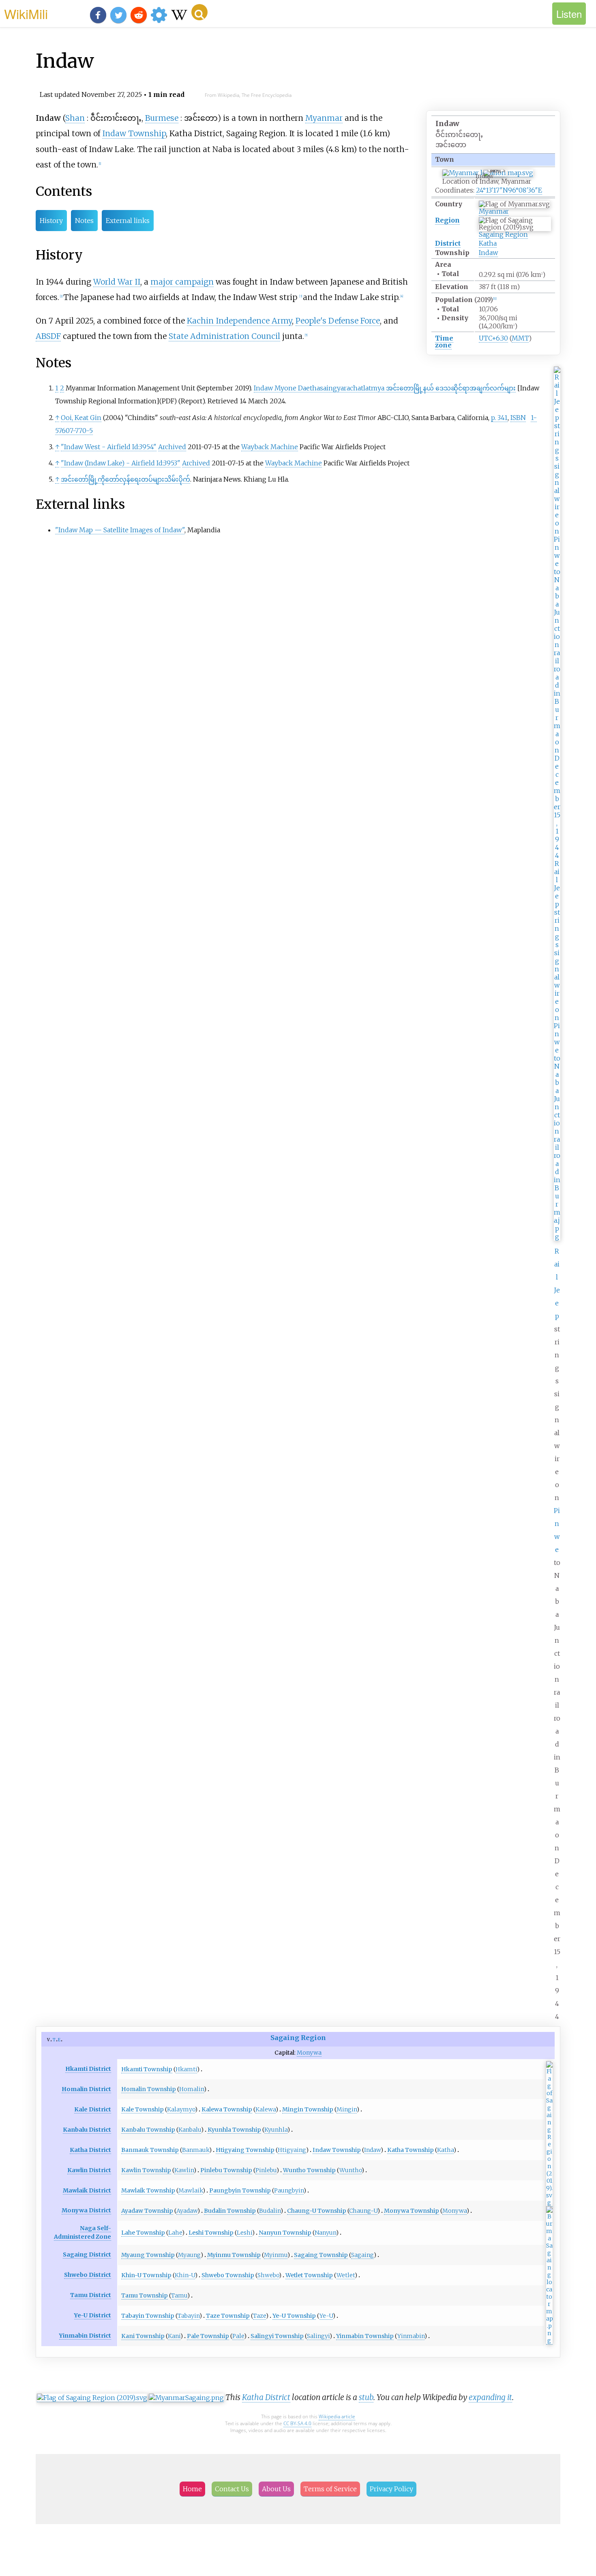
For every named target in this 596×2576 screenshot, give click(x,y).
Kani (174, 2336)
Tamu (179, 2295)
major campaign (182, 282)
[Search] (199, 12)
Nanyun (325, 2233)
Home (192, 2489)
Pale (238, 2336)
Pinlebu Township (226, 2170)
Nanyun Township (285, 2233)
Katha (488, 243)
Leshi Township (211, 2233)
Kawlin (184, 2170)
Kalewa (266, 2109)
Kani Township (143, 2336)
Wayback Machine (270, 447)
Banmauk (196, 2150)
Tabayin (189, 2316)
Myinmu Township (234, 2255)
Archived (172, 447)
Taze (259, 2316)
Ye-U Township (294, 2316)
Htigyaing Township (245, 2150)
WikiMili (26, 13)
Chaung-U (363, 2211)
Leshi (244, 2233)
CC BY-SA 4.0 (297, 2423)
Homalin (192, 2089)
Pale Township (208, 2336)
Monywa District (86, 2210)
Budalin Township (230, 2211)
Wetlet (346, 2275)
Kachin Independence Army (239, 321)
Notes (84, 221)
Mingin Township (308, 2109)
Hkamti (186, 2069)
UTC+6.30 (493, 338)
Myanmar (494, 211)
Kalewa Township (227, 2109)
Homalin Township (149, 2089)
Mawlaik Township (148, 2190)
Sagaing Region (503, 234)
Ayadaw (187, 2211)
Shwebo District (88, 2275)
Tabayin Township (148, 2316)
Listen (569, 14)
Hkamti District (88, 2069)
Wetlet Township (309, 2275)
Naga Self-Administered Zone (83, 2232)
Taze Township (228, 2316)
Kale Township (143, 2109)
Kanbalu (190, 2130)
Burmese (162, 118)
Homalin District (86, 2089)
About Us (276, 2489)
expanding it (490, 2397)
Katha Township (411, 2150)
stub (366, 2397)
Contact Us (232, 2489)
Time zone (444, 342)
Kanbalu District (87, 2130)
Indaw (488, 253)
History (51, 221)
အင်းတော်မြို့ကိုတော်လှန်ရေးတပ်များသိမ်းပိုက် (125, 479)
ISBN (518, 418)
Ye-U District (93, 2315)
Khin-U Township (146, 2275)
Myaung (189, 2255)
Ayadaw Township (147, 2211)
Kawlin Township (146, 2170)
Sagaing (362, 2255)
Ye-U (326, 2316)
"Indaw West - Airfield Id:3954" (109, 447)
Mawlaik (191, 2190)
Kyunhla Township (234, 2130)
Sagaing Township (321, 2255)
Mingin (347, 2109)
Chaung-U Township (317, 2211)
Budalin (270, 2211)
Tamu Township (145, 2295)
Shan (75, 118)
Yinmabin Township (365, 2336)
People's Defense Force (338, 321)
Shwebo (268, 2275)
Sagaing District (87, 2255)
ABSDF (48, 336)
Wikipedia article (337, 2416)
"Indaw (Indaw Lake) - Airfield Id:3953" (121, 463)
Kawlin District (89, 2170)
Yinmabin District (85, 2336)
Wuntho (351, 2170)
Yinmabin (411, 2336)
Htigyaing (292, 2150)
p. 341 (499, 418)
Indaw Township (134, 133)
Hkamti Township (147, 2069)
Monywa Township (412, 2211)
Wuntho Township (309, 2170)
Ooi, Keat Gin (81, 418)
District (448, 243)
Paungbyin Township (240, 2190)
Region (447, 220)
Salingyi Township (277, 2336)
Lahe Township (143, 2233)
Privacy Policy (391, 2489)
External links (128, 221)
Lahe (175, 2233)
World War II (117, 282)
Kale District (93, 2109)
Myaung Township (148, 2255)
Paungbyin (289, 2190)
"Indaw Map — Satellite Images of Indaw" (120, 530)
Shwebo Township (228, 2275)
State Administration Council (224, 336)
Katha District (90, 2150)
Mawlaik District (87, 2190)
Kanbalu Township (148, 2130)
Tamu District (91, 2295)
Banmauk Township (150, 2150)
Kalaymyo (181, 2109)
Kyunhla (276, 2130)
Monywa (309, 2053)
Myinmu (276, 2255)
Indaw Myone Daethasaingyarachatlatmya (385, 388)
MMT (520, 338)
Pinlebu (266, 2170)
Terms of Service (330, 2489)
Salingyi (318, 2336)
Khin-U (185, 2275)
